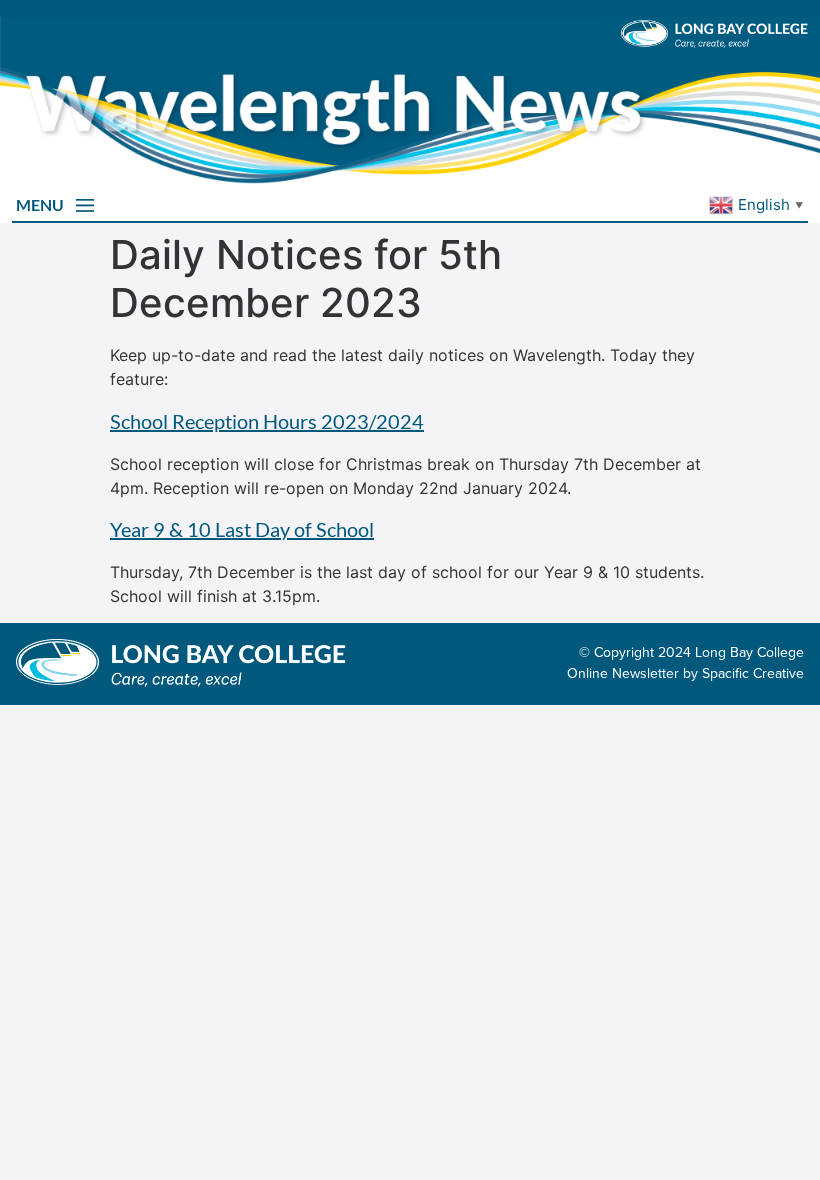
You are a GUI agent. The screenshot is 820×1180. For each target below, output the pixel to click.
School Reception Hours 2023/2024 (267, 421)
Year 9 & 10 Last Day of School (242, 529)
